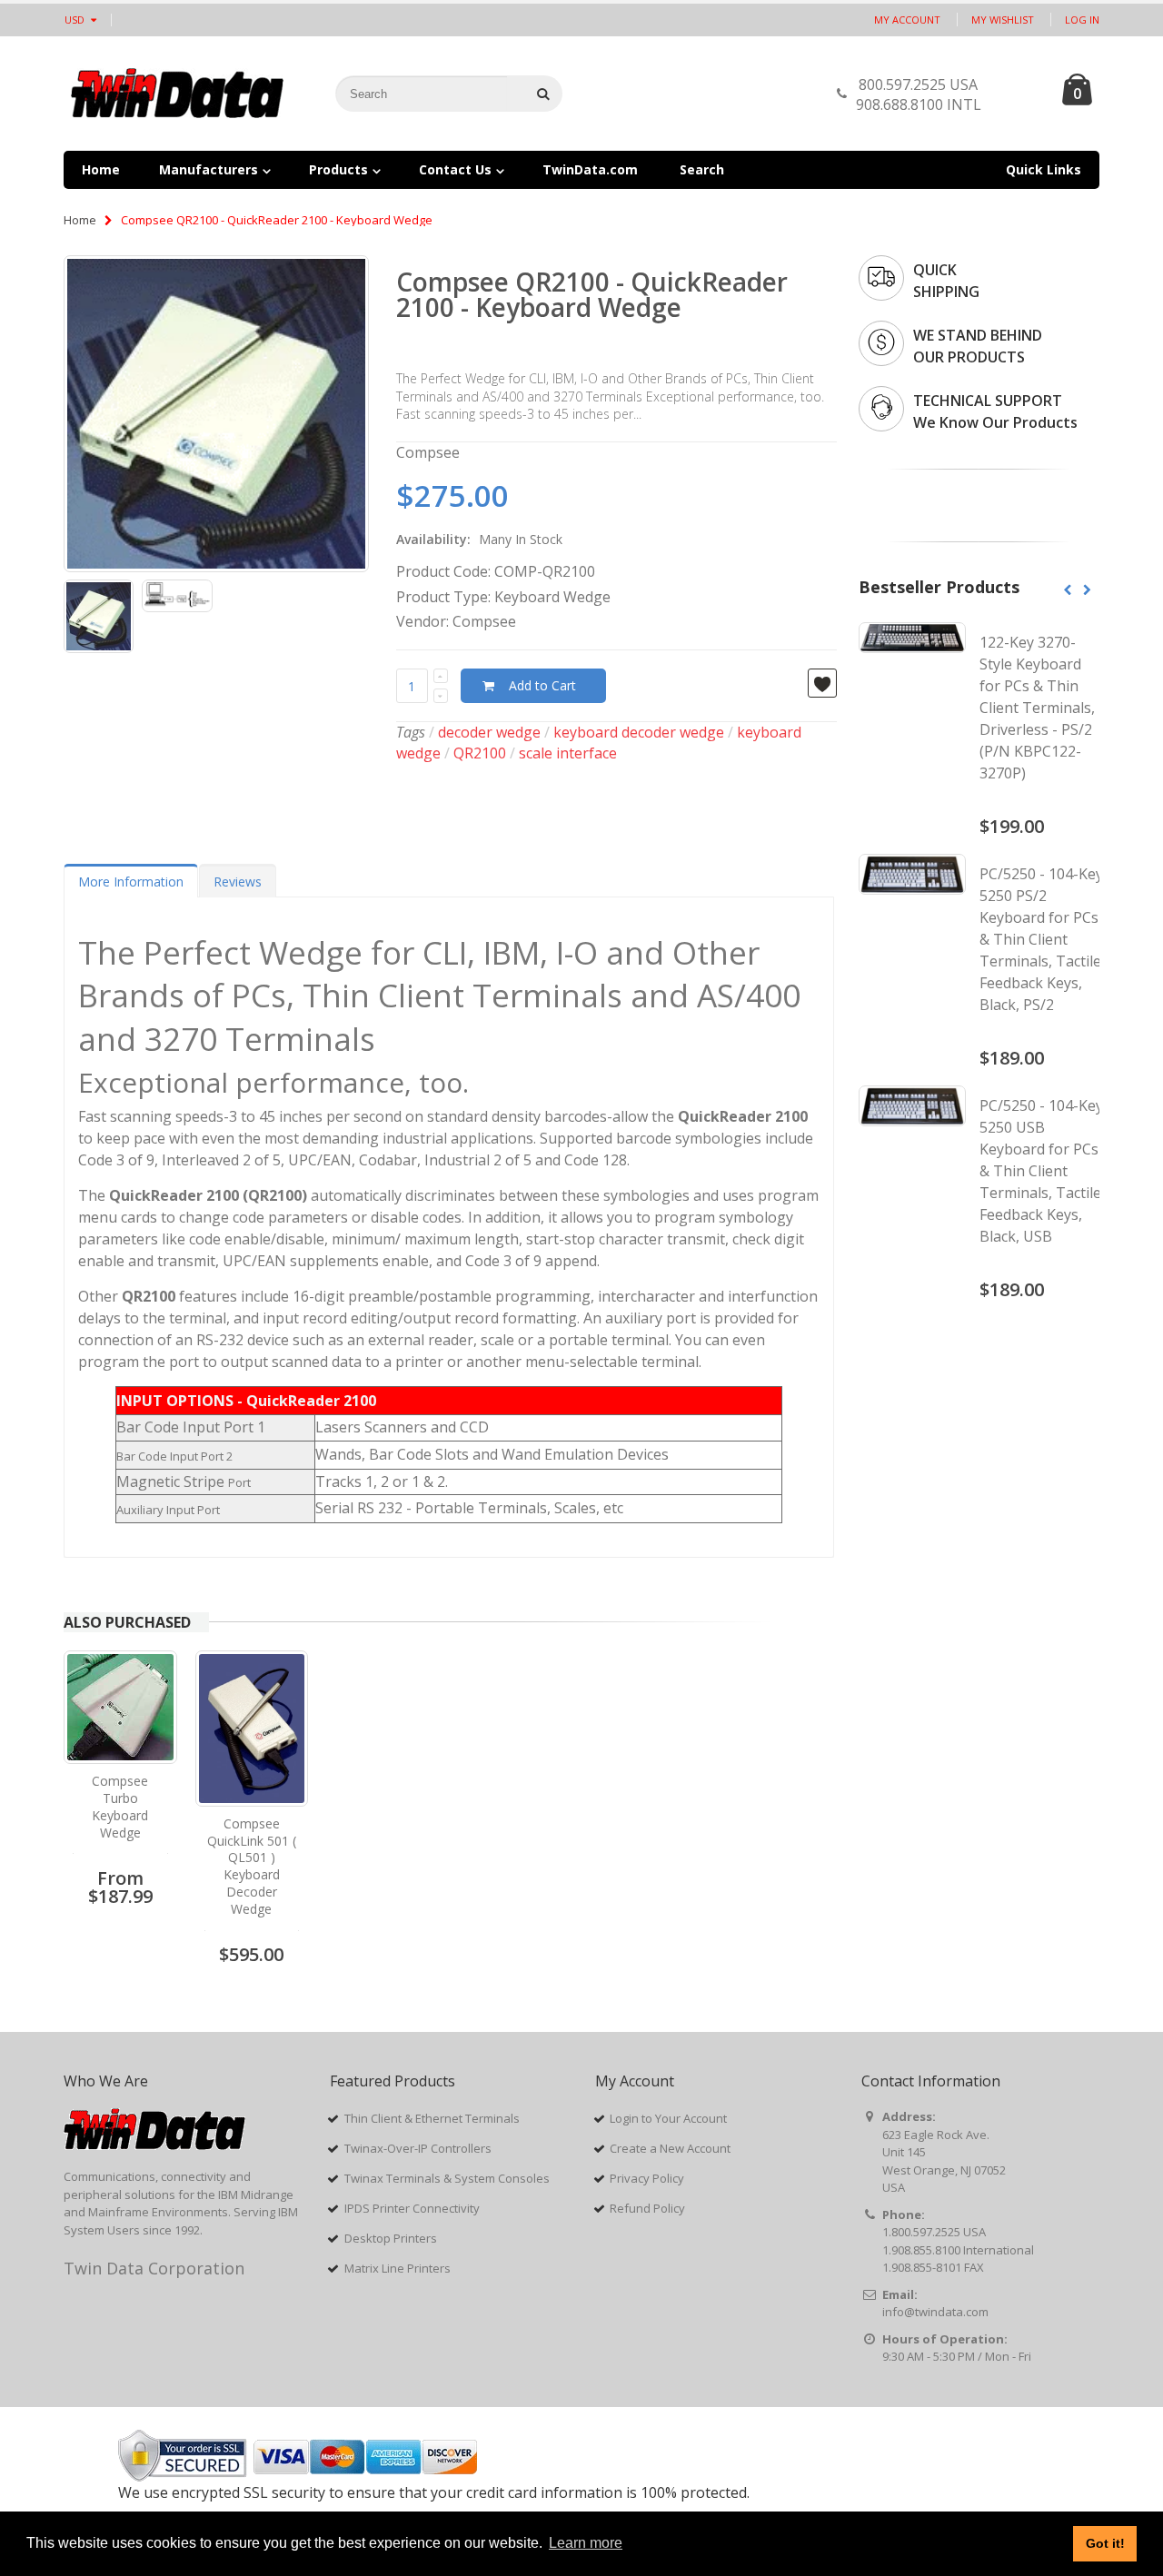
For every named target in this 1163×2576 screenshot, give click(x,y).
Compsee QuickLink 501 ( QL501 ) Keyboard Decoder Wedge (252, 1866)
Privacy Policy (647, 2178)
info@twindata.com (935, 2312)
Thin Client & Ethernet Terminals (432, 2118)
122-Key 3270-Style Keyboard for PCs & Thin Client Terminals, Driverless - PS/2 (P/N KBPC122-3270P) (1037, 708)
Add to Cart (542, 685)
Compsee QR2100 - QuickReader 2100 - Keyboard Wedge (592, 294)
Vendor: (422, 621)
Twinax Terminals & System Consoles (447, 2178)
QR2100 (480, 753)
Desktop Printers (391, 2238)
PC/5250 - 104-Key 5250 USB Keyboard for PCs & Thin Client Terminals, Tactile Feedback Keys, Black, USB (1041, 1171)
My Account (907, 20)
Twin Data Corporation (154, 2268)
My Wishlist (1003, 20)
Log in (1082, 20)
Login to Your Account (668, 2118)
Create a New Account (670, 2148)
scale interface (568, 753)
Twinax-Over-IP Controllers (418, 2148)
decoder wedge (489, 732)
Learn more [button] (586, 2543)
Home (80, 220)
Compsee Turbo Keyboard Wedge (120, 1807)
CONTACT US (1016, 99)
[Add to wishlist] (822, 683)
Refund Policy (647, 2208)
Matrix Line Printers (398, 2268)
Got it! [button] (1105, 2543)
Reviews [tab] (238, 882)
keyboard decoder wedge (639, 732)
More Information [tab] (131, 882)
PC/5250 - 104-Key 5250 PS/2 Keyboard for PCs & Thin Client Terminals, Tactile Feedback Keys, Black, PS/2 (1041, 939)
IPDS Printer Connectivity (412, 2208)
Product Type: (443, 597)
